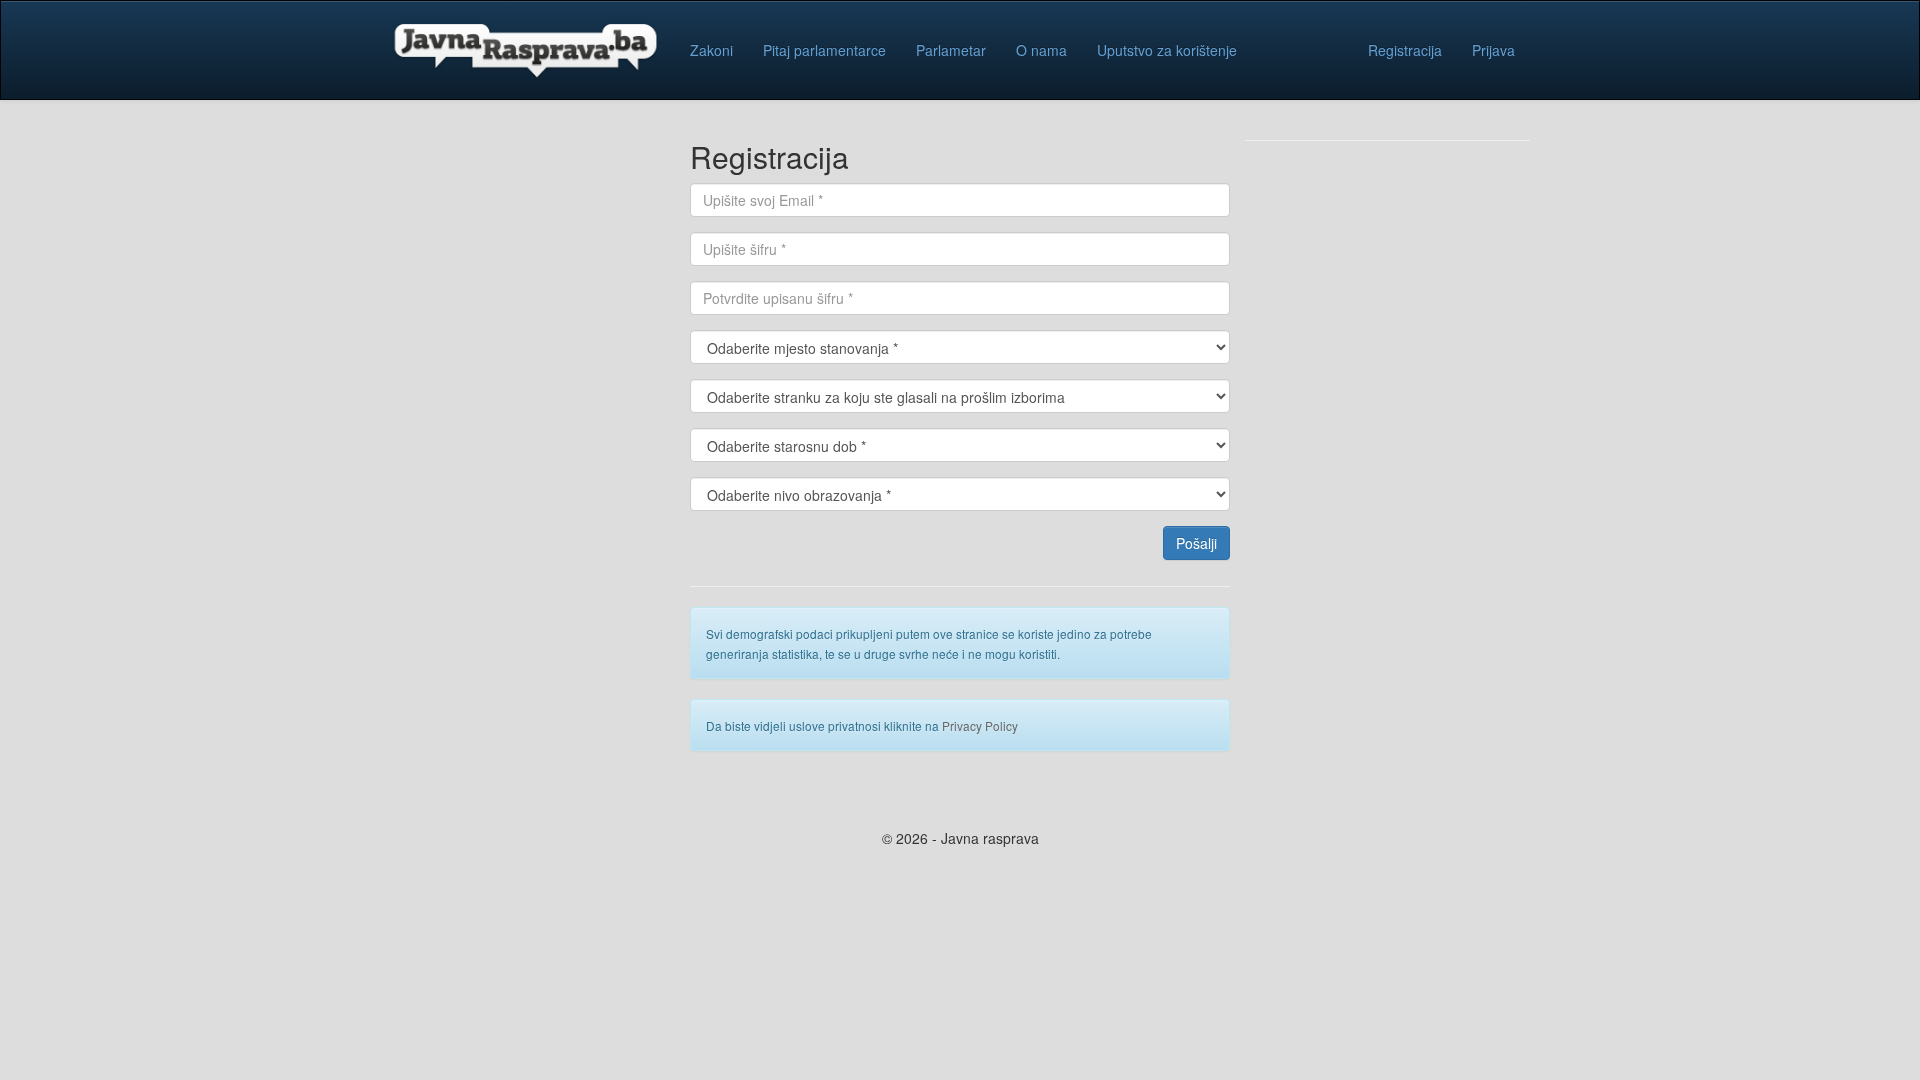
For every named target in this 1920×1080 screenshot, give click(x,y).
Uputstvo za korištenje (1167, 50)
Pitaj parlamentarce (824, 50)
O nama (1041, 50)
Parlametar (951, 50)
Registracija (1405, 50)
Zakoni (711, 50)
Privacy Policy (980, 725)
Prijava (1493, 50)
